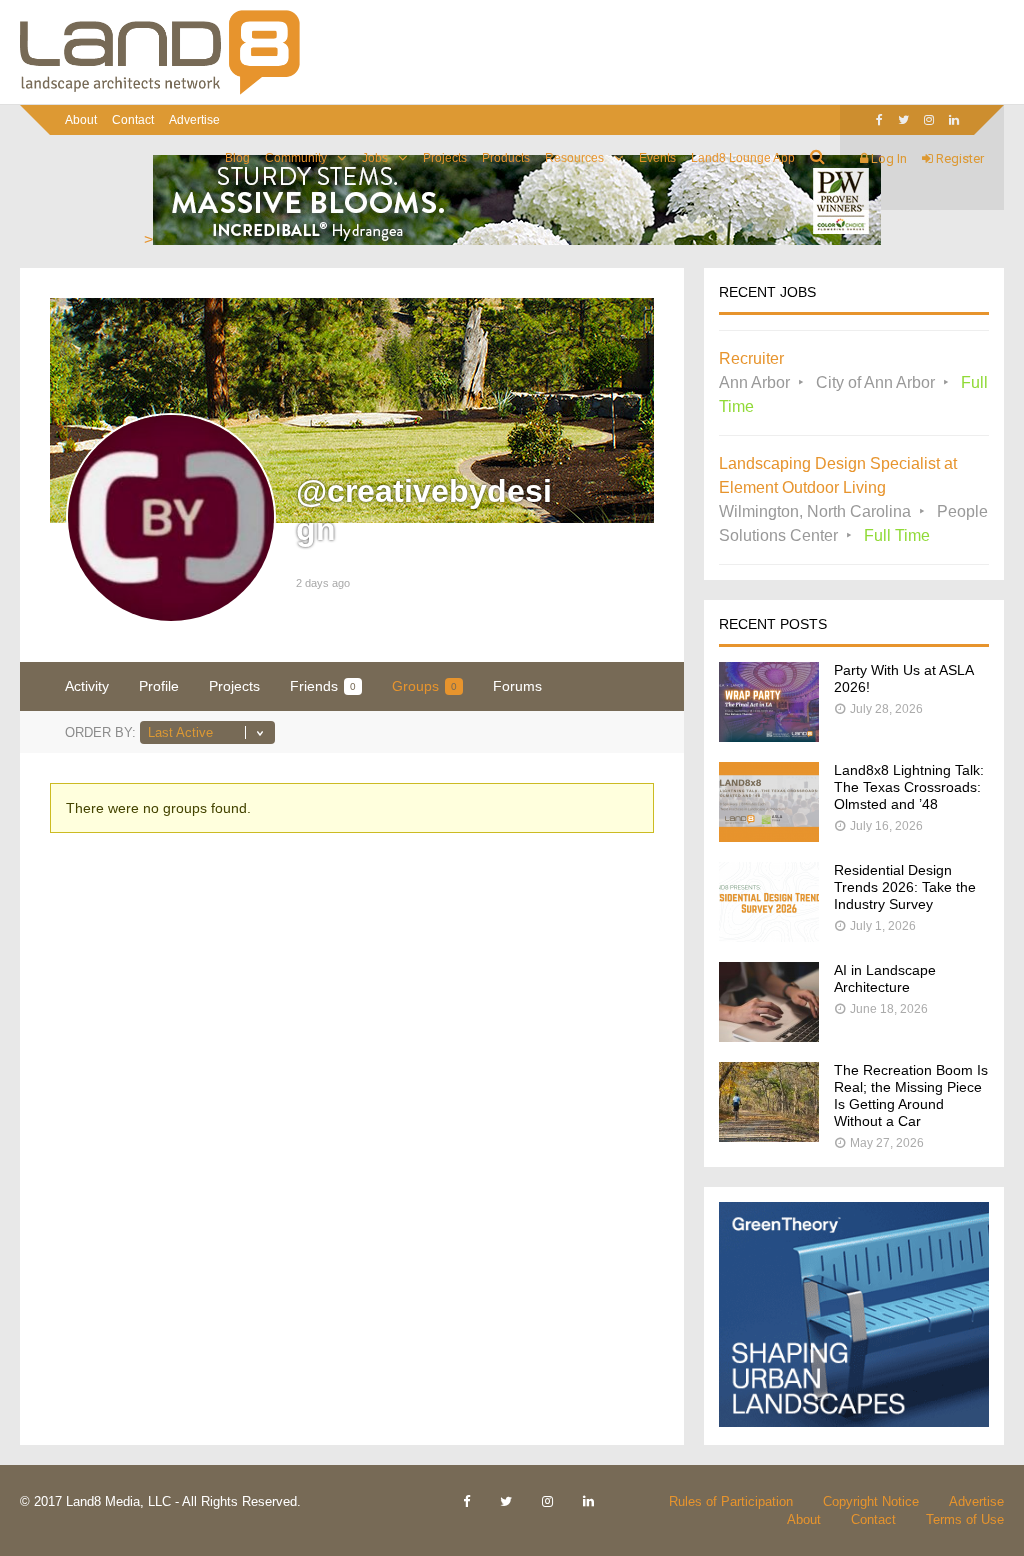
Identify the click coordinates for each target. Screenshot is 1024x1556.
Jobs (375, 158)
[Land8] (160, 91)
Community (296, 158)
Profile (159, 686)
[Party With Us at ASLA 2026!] (769, 736)
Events (657, 158)
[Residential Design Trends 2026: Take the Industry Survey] (769, 936)
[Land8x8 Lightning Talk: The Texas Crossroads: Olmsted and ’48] (769, 836)
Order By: (100, 732)
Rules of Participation (731, 1501)
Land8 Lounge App (743, 158)
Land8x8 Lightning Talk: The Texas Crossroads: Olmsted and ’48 (909, 787)
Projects (445, 158)
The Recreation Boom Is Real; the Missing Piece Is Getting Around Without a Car (911, 1095)
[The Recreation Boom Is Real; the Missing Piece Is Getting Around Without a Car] (769, 1136)
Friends (323, 686)
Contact (133, 120)
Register (958, 158)
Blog (237, 158)
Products (506, 158)
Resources (574, 158)
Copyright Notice (871, 1501)
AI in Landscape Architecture (885, 978)
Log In (887, 158)
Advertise (194, 120)
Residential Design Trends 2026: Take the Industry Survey (905, 887)
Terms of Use (965, 1519)
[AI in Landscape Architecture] (769, 1036)
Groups (424, 686)
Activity (87, 686)
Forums (517, 686)
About (81, 120)
